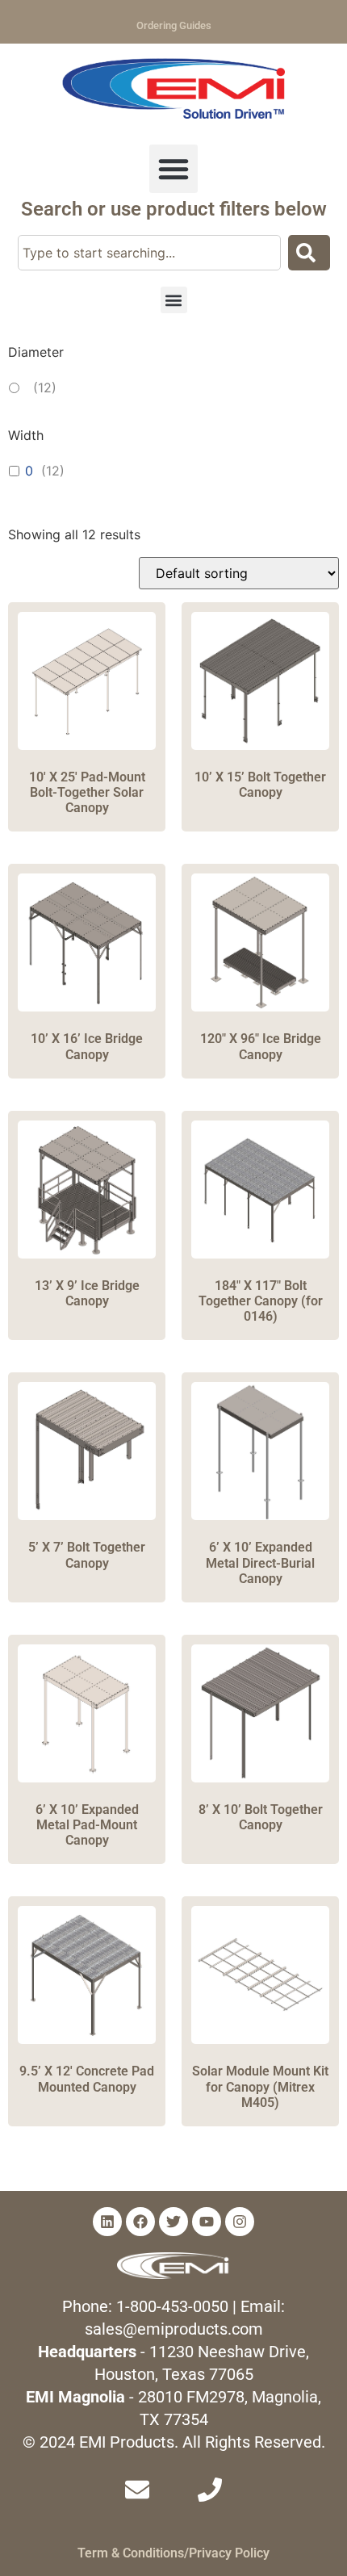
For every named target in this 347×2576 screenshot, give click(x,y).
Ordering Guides (174, 25)
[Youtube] (207, 2222)
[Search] (309, 253)
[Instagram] (240, 2222)
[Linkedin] (107, 2222)
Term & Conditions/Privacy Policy (173, 2553)
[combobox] (149, 253)
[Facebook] (140, 2222)
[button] (173, 169)
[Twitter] (173, 2222)
